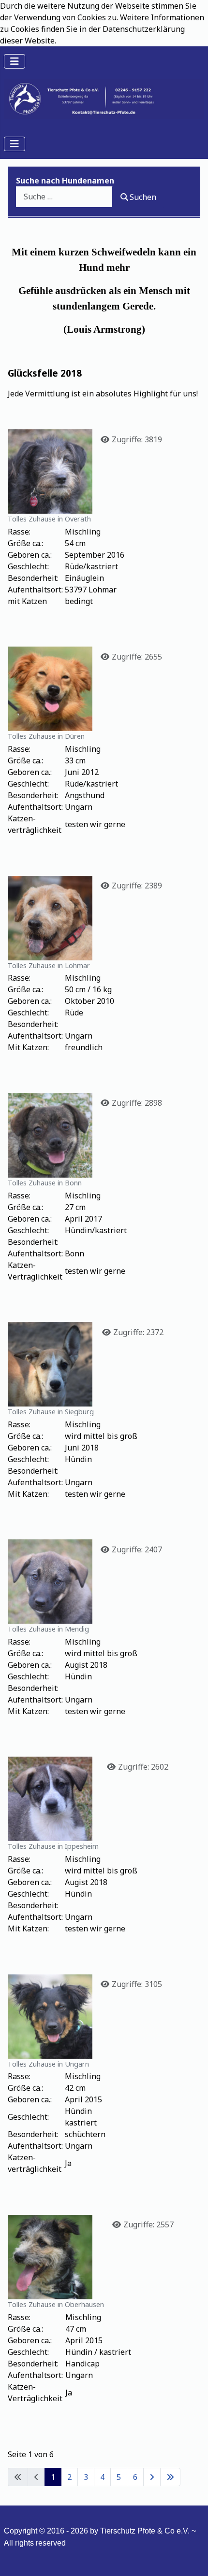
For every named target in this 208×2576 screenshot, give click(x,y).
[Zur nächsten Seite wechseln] (152, 2477)
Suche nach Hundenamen (65, 181)
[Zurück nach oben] (191, 2558)
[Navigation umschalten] (15, 61)
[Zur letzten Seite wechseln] (170, 2477)
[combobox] (64, 197)
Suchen (143, 197)
